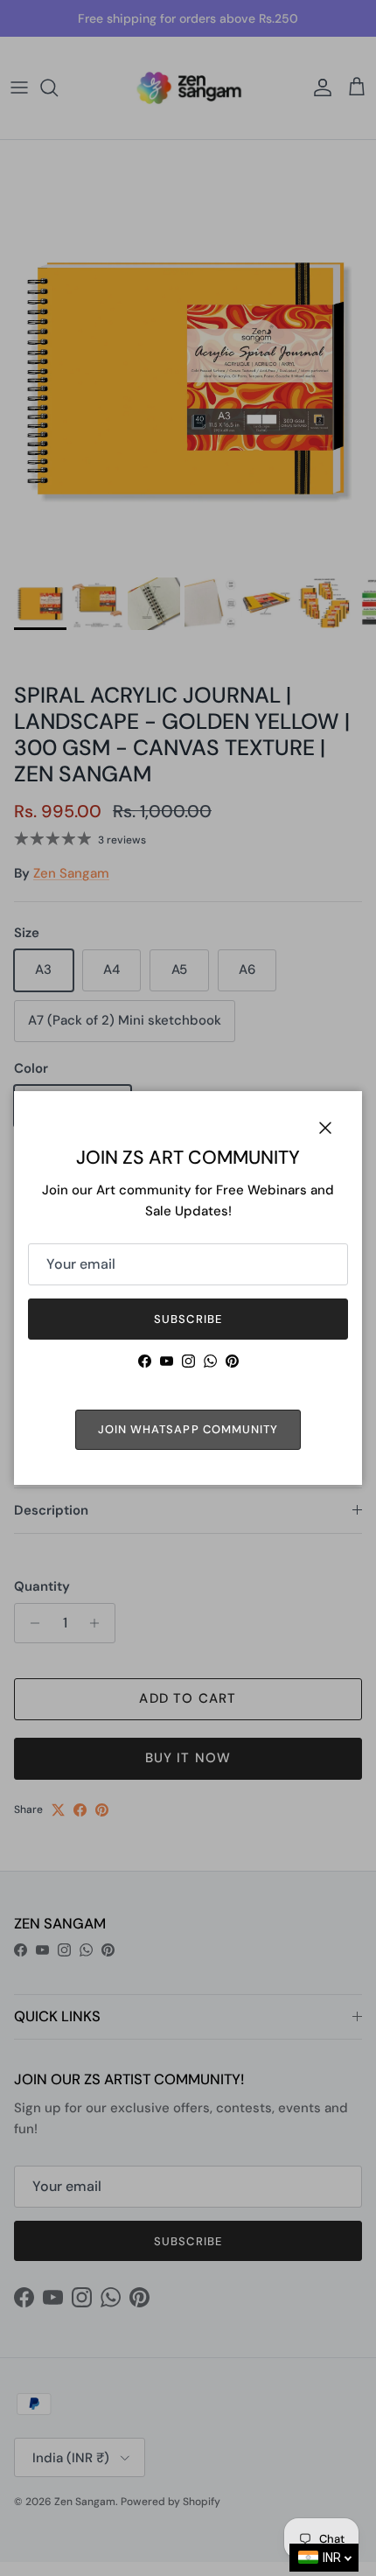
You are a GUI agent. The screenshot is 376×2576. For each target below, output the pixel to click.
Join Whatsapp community (188, 1429)
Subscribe (188, 1319)
